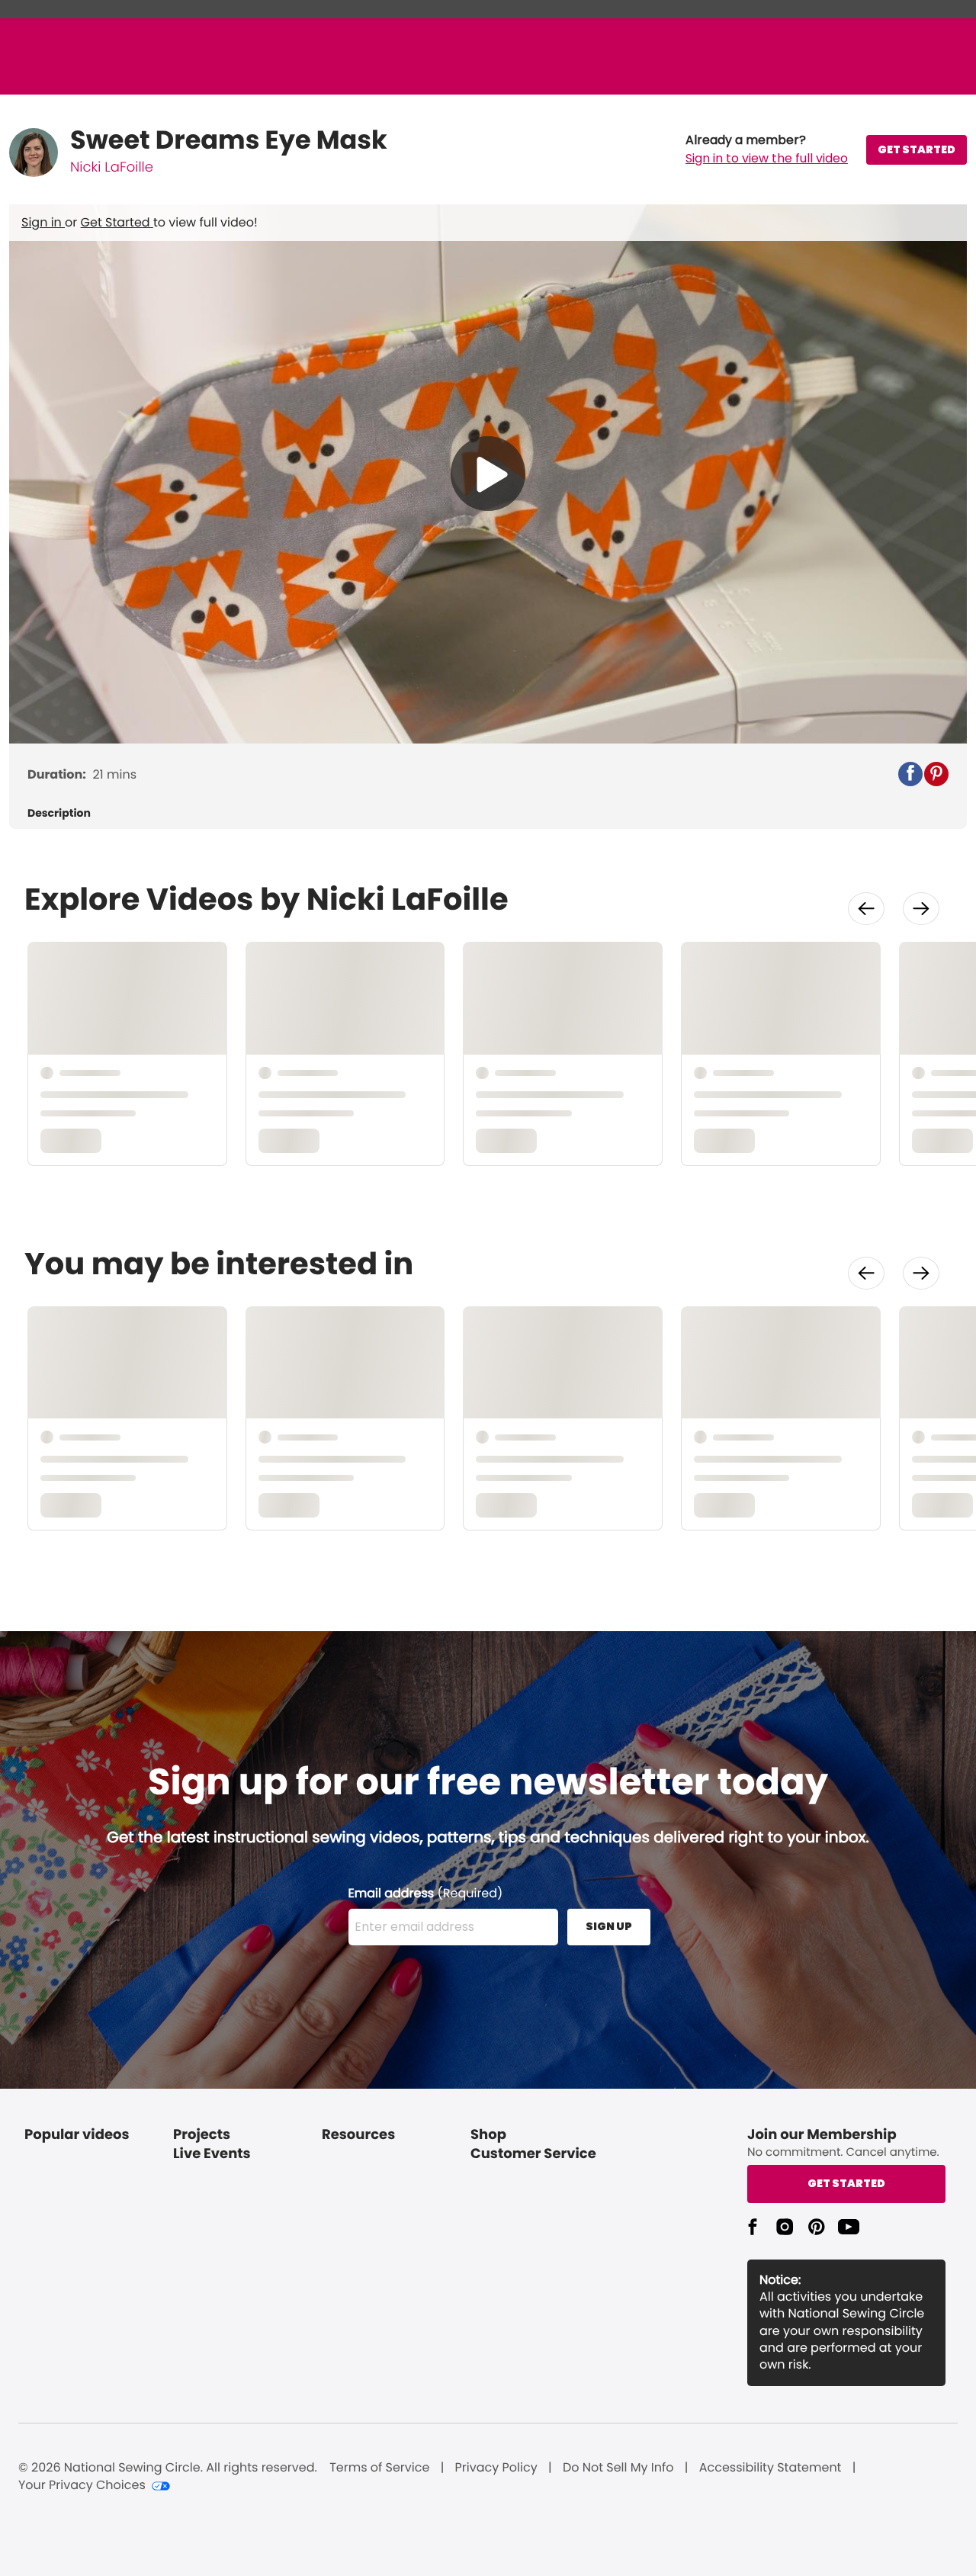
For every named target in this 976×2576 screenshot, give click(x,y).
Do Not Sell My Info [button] (618, 2468)
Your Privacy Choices (82, 2485)
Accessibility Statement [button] (771, 2468)
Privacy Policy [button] (496, 2468)
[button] (767, 149)
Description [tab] (59, 813)
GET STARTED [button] (917, 149)
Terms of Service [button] (379, 2468)
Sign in (43, 222)
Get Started (117, 222)
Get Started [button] (846, 2183)
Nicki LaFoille (112, 167)
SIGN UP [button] (609, 1926)
